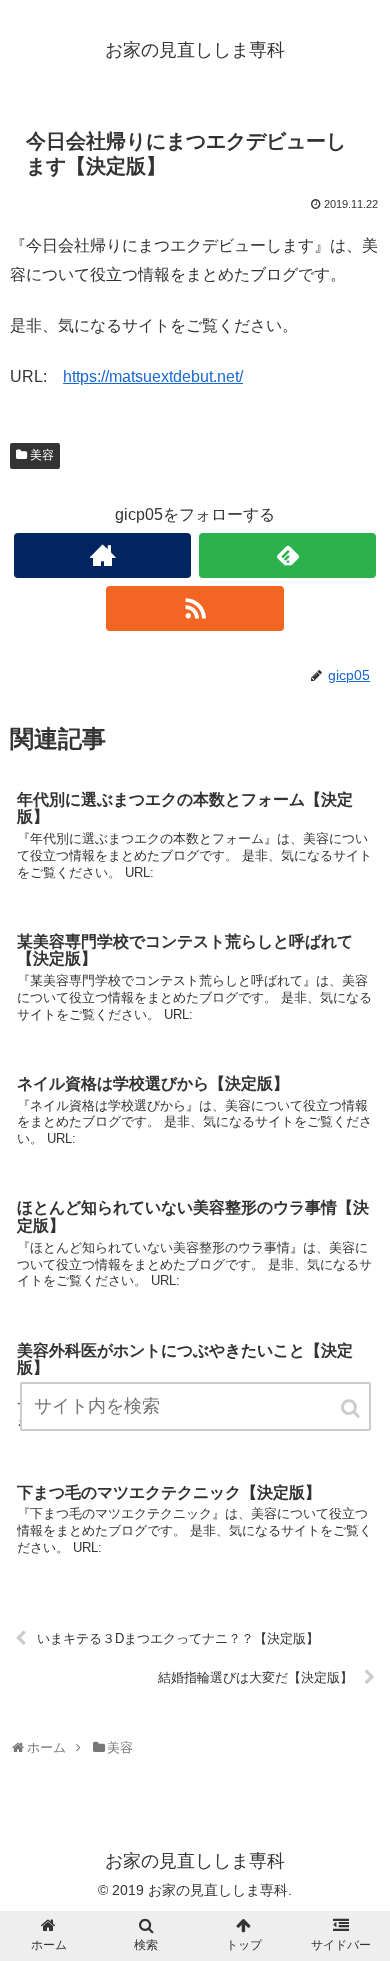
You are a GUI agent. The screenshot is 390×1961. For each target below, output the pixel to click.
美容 (42, 455)
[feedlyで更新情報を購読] (288, 555)
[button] (352, 1408)
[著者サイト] (103, 555)
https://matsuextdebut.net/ (153, 376)
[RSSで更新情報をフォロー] (195, 608)
